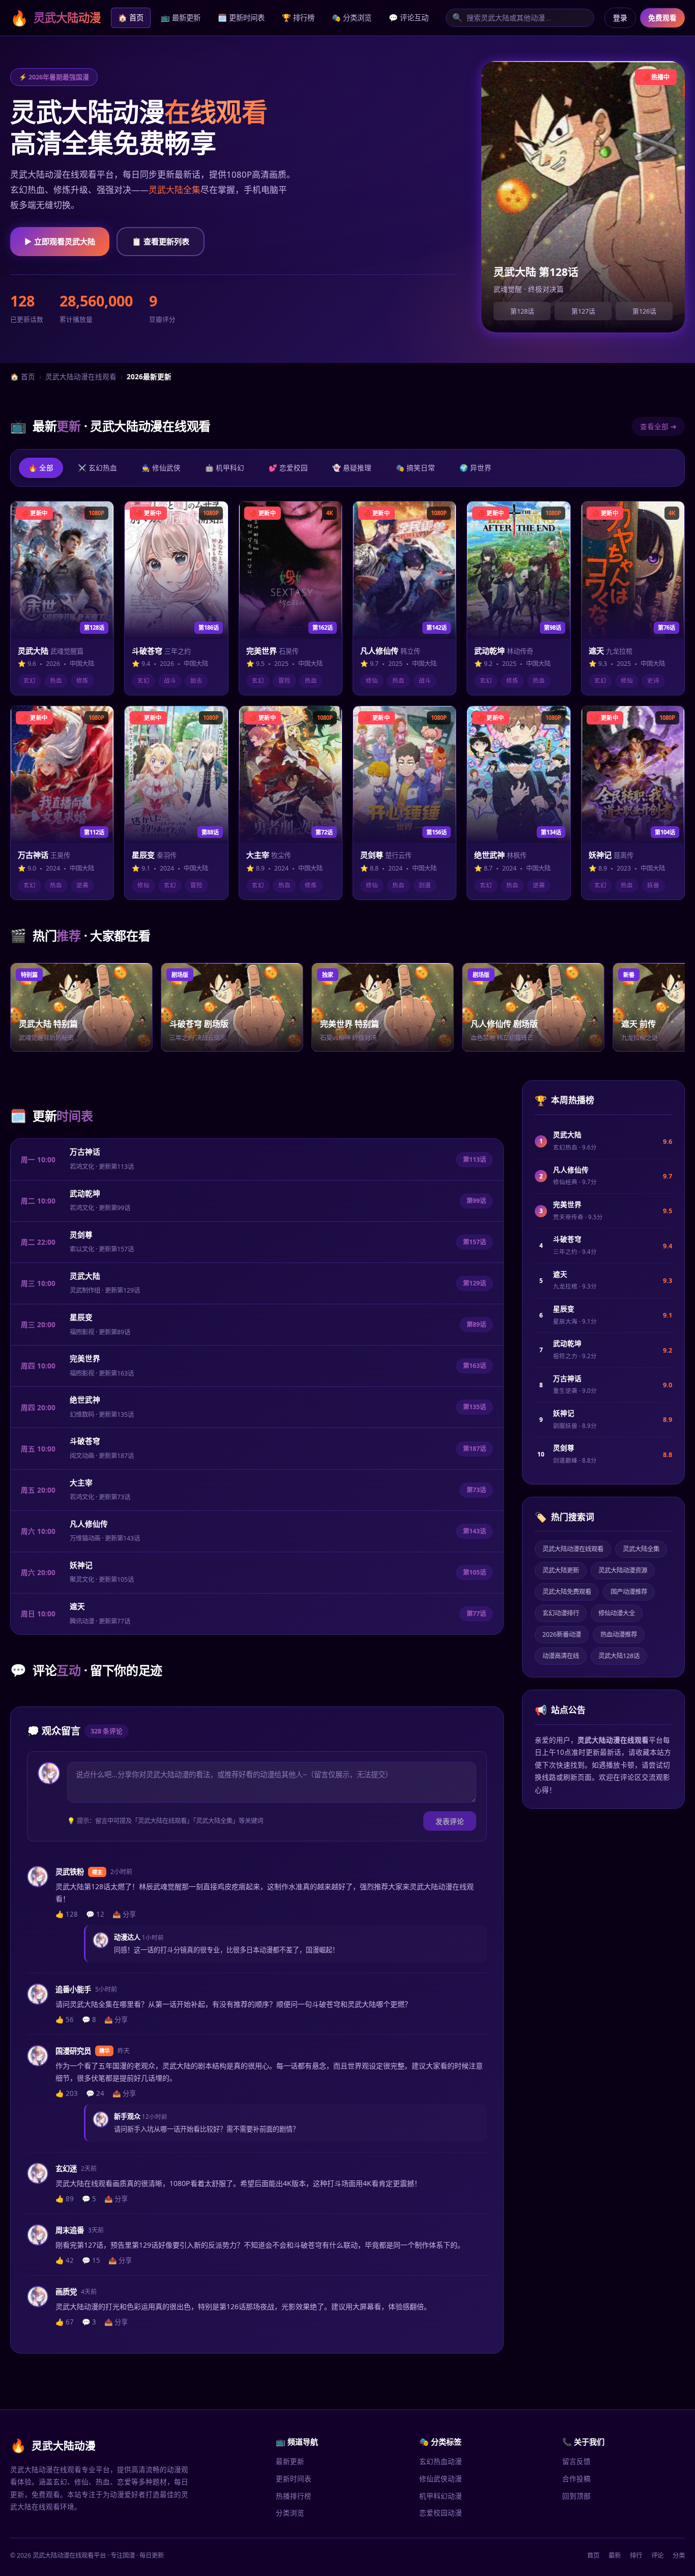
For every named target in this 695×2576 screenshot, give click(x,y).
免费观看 (662, 18)
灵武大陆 (85, 1276)
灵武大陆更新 (561, 1570)
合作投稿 (576, 2479)
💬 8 (89, 2020)
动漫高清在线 (561, 1656)
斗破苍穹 (85, 1441)
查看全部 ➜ (658, 426)
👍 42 (65, 2260)
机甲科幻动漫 (441, 2496)
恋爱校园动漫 (441, 2513)
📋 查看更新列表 (161, 241)
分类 (679, 2555)
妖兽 (653, 885)
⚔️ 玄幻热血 (97, 468)
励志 (196, 680)
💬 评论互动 (409, 18)
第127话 (583, 311)
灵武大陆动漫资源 (623, 1570)
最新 (615, 2555)
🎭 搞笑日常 (415, 468)
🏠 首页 (131, 18)
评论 (657, 2555)
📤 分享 (124, 1914)
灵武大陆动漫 (55, 18)
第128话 (522, 311)
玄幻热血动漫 (441, 2461)
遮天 (77, 1606)
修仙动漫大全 (617, 1613)
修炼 (82, 680)
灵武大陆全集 (175, 190)
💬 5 (89, 2199)
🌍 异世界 (475, 468)
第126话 (644, 311)
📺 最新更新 (181, 18)
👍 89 (65, 2199)
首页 (593, 2555)
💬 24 (95, 2093)
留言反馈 (576, 2461)
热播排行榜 (294, 2496)
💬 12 (95, 1914)
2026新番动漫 (562, 1634)
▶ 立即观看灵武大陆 (60, 241)
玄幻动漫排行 (561, 1613)
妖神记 (81, 1565)
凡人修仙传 (89, 1524)
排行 (636, 2555)
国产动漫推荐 (629, 1592)
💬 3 (89, 2322)
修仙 (372, 680)
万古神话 (85, 1152)
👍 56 (65, 2020)
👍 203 (67, 2093)
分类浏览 (290, 2513)
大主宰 (81, 1482)
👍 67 (65, 2322)
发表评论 (450, 1821)
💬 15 (91, 2260)
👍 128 (67, 1914)
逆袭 (82, 885)
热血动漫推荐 (619, 1634)
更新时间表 (294, 2479)
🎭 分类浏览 (352, 18)
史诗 (653, 680)
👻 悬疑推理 (352, 468)
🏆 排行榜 (298, 18)
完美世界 (85, 1358)
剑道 (425, 885)
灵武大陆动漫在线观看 (81, 376)
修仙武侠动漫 (441, 2479)
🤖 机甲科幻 (225, 468)
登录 (620, 18)
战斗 (170, 680)
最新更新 (290, 2461)
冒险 (284, 680)
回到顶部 (576, 2496)
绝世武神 (85, 1399)
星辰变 (81, 1317)
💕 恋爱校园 (288, 468)
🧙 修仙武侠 (161, 468)
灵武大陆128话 (619, 1656)
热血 (56, 680)
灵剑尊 (81, 1235)
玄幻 (30, 680)
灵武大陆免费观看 (567, 1592)
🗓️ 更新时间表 (241, 18)
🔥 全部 (41, 468)
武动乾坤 (85, 1193)
